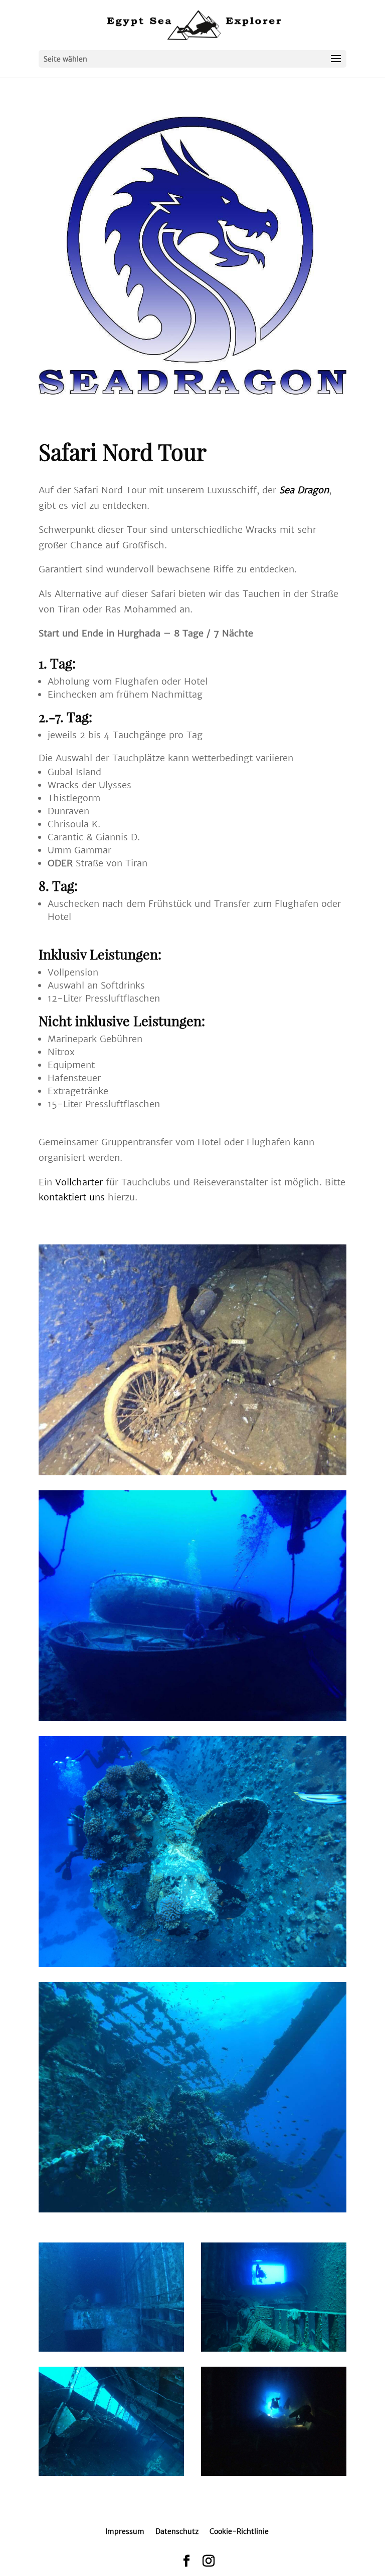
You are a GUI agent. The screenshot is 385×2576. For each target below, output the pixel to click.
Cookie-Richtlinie (239, 2531)
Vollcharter (79, 1182)
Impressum (125, 2531)
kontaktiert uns (72, 1197)
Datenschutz (177, 2531)
